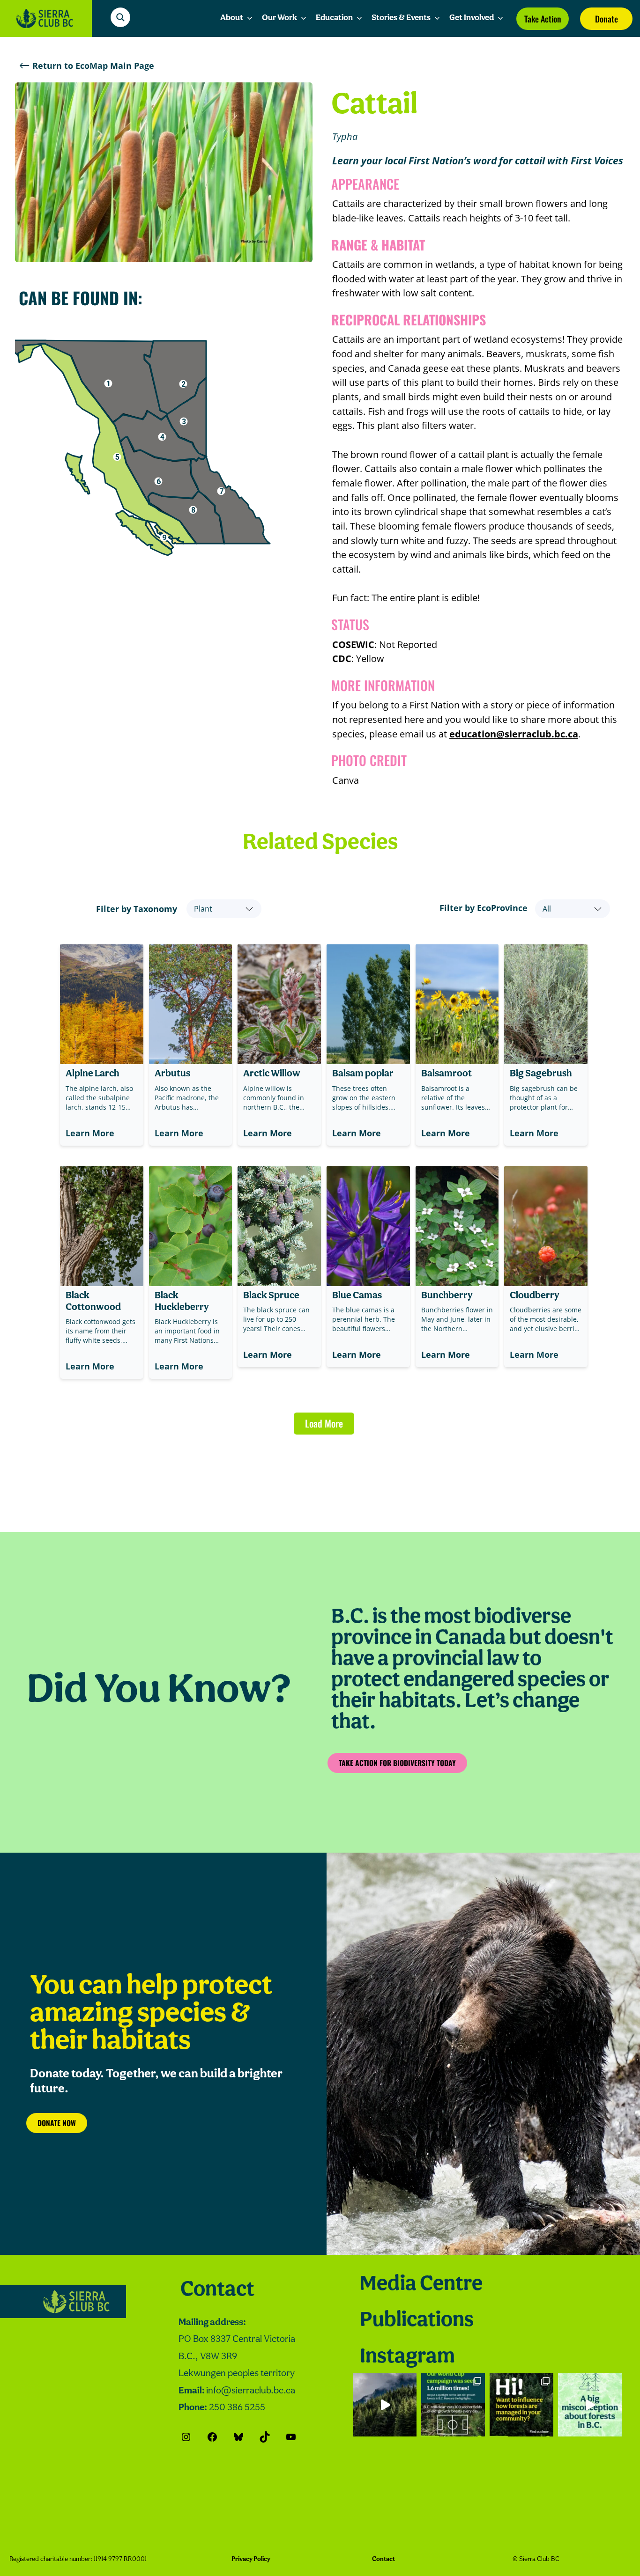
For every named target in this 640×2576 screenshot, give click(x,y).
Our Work (279, 18)
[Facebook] (212, 2437)
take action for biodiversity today (397, 1763)
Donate (607, 19)
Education (334, 18)
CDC (342, 658)
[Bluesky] (238, 2437)
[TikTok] (265, 2437)
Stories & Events (401, 18)
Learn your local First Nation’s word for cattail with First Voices (478, 161)
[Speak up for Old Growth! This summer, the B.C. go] (521, 2405)
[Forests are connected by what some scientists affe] (385, 2405)
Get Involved (472, 18)
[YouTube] (291, 2437)
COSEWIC (353, 644)
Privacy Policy (251, 2559)
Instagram (407, 2357)
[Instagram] (186, 2437)
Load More (324, 1423)
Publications (417, 2321)
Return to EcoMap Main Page (93, 66)
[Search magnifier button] (120, 17)
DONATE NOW (57, 2123)
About (232, 18)
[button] (162, 437)
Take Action (543, 19)
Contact (217, 2290)
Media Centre (421, 2285)
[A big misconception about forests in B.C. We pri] (590, 2405)
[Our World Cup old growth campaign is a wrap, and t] (453, 2405)
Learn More (90, 1133)
